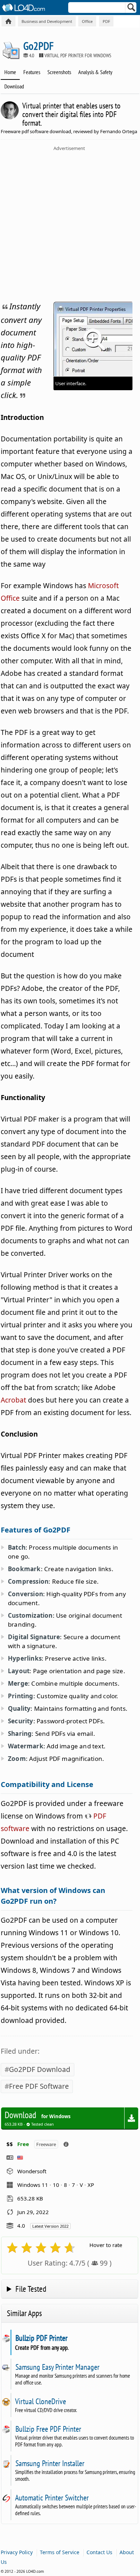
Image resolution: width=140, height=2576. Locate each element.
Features (32, 72)
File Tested (31, 2289)
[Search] (132, 9)
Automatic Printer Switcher (52, 2498)
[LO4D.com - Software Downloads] (8, 21)
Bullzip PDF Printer (41, 2338)
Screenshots (59, 72)
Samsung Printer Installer (50, 2463)
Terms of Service (60, 2552)
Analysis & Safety (95, 72)
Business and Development (47, 21)
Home (10, 72)
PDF (106, 21)
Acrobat (13, 1400)
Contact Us (99, 2552)
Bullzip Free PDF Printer (48, 2429)
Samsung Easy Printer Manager (57, 2367)
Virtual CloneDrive (41, 2401)
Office (87, 21)
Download (14, 86)
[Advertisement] (70, 225)
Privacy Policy (17, 2552)
